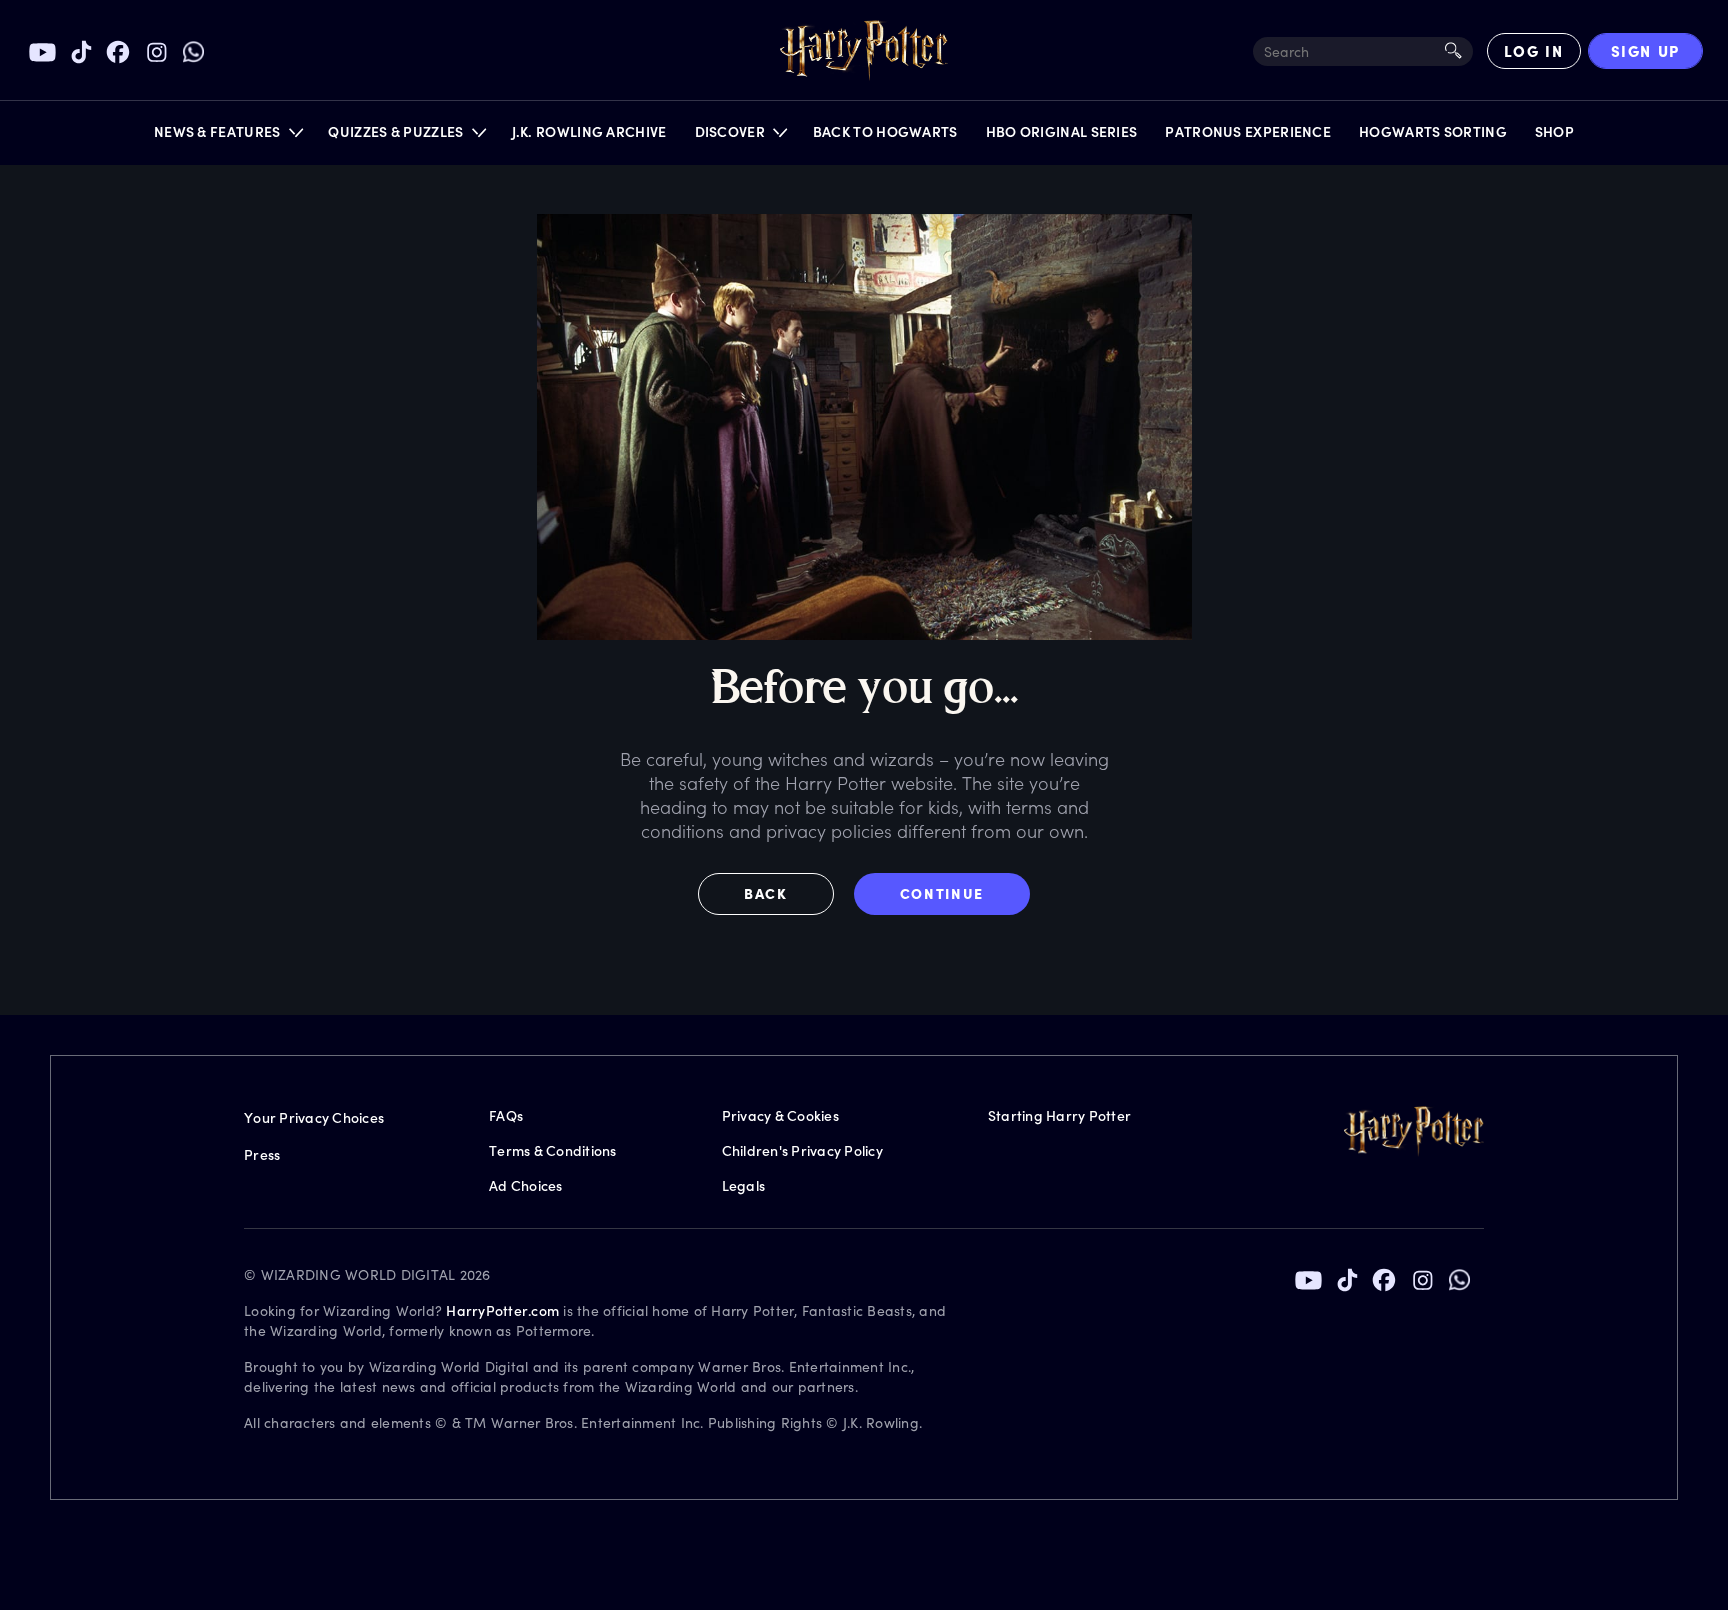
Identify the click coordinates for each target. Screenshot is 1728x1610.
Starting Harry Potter (1059, 1115)
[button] (227, 136)
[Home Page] (864, 51)
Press (262, 1154)
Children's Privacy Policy (802, 1150)
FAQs (506, 1115)
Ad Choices (526, 1185)
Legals (744, 1185)
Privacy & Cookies (780, 1115)
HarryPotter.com (502, 1310)
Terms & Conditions (553, 1150)
